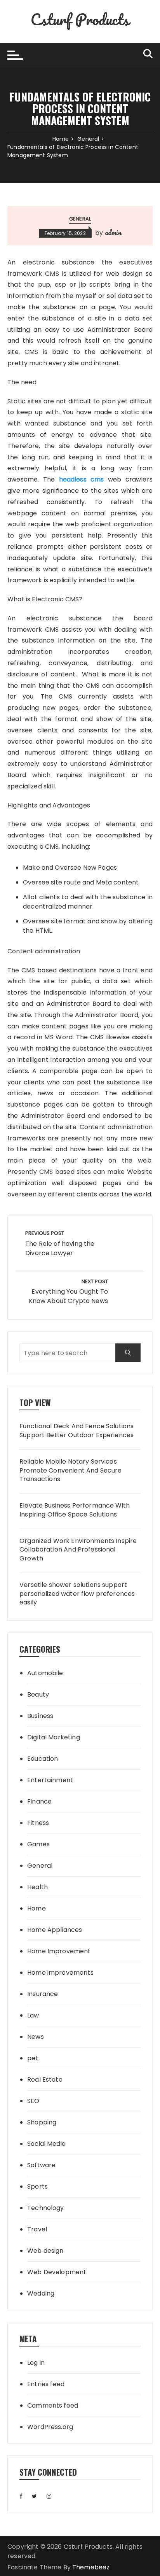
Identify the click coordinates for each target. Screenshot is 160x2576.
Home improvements (60, 1973)
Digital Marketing (54, 1737)
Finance (39, 1801)
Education (43, 1759)
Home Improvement (59, 1951)
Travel (37, 2229)
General (80, 219)
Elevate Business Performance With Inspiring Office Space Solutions (75, 1510)
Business (40, 1716)
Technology (46, 2208)
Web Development (57, 2272)
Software (41, 2165)
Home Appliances (55, 1930)
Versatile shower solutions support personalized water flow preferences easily (77, 1594)
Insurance (43, 1994)
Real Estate (45, 2080)
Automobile (45, 1673)
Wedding (41, 2293)
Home (37, 1908)
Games (38, 1844)
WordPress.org (50, 2427)
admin (113, 232)
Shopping (42, 2122)
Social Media (46, 2144)
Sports (37, 2186)
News (36, 2037)
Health (37, 1887)
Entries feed (46, 2384)
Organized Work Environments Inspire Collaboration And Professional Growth (78, 1550)
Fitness (38, 1823)
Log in (36, 2363)
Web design (45, 2251)
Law (33, 2015)
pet (33, 2058)
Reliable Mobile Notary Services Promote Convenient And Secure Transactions (70, 1470)
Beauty (38, 1694)
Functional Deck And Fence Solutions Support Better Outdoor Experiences (77, 1431)
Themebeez (91, 2567)
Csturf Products (80, 19)
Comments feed (53, 2405)
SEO (33, 2101)
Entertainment (50, 1780)
